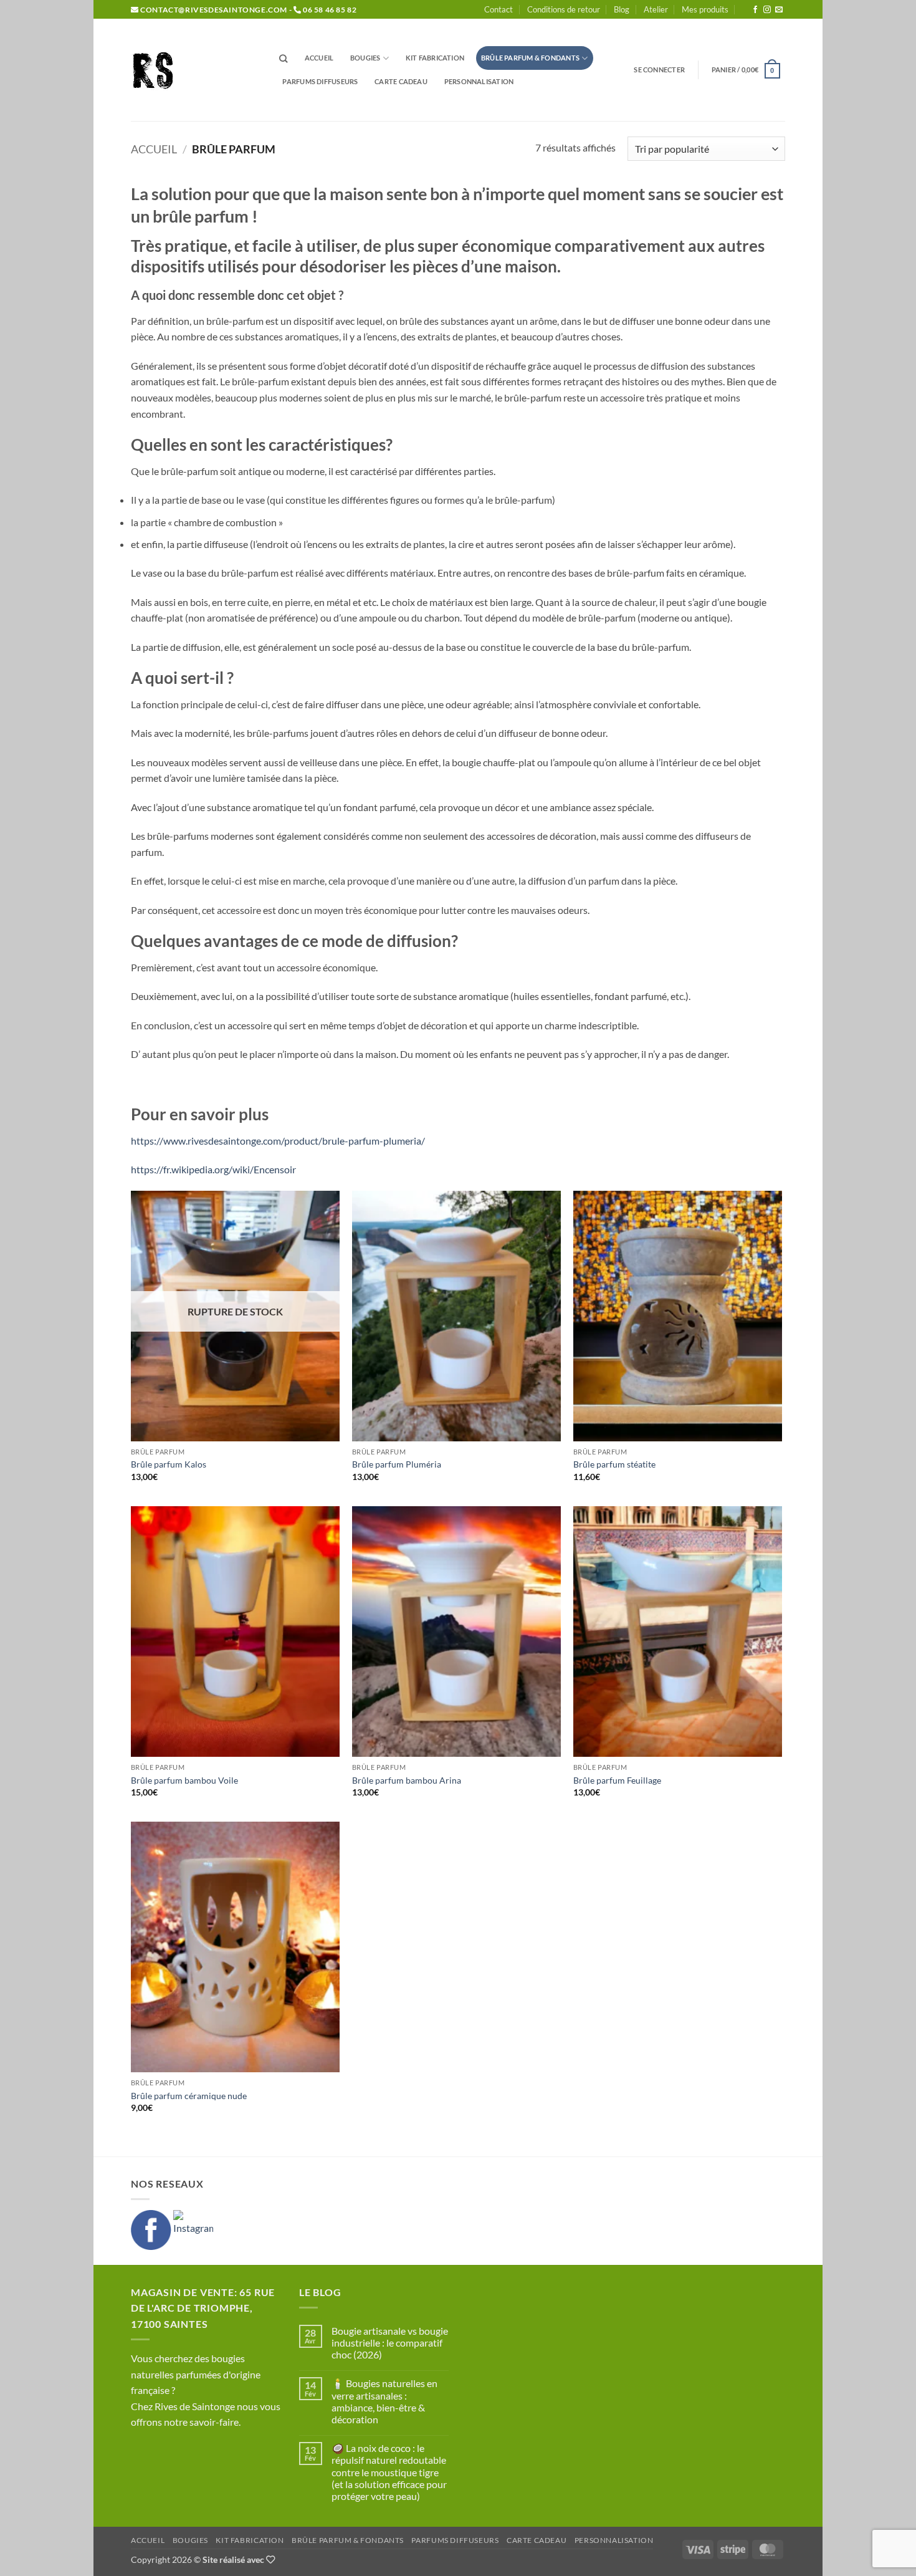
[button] (659, 70)
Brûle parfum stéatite (614, 1464)
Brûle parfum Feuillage (617, 1780)
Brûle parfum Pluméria (397, 1464)
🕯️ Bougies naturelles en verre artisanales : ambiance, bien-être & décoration (384, 2401)
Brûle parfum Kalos (169, 1464)
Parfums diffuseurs (320, 81)
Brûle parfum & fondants (530, 58)
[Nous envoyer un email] (779, 10)
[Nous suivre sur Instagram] (767, 10)
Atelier (656, 9)
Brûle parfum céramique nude (189, 2096)
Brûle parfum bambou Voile (184, 1780)
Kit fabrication (435, 58)
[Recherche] (284, 59)
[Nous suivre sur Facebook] (755, 10)
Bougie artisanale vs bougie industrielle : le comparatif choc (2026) (390, 2343)
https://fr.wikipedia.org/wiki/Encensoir (213, 1169)
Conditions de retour (564, 9)
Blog (622, 9)
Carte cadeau (401, 81)
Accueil (319, 58)
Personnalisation (479, 81)
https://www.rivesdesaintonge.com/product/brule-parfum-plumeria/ (278, 1141)
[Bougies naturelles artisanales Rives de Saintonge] (193, 70)
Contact (499, 9)
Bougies (365, 58)
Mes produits (705, 9)
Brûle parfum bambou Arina (407, 1780)
